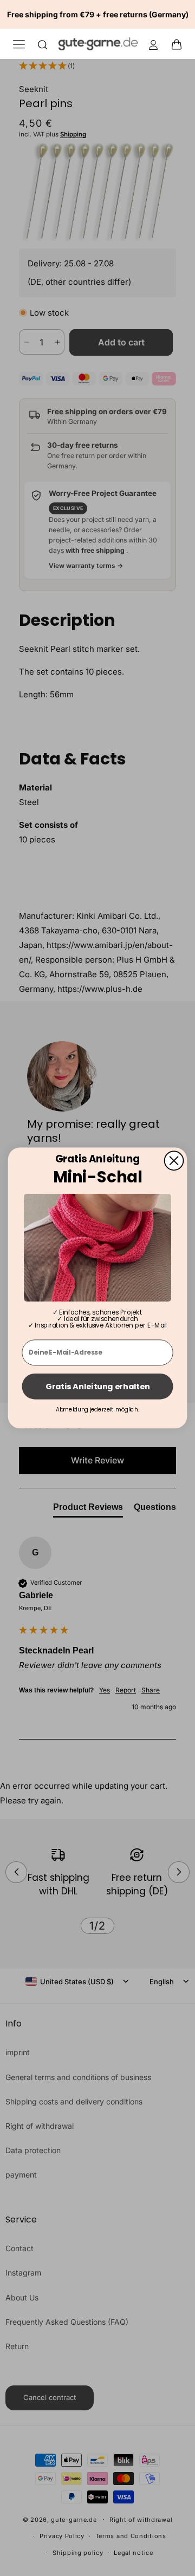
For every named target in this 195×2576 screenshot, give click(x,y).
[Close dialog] (174, 1160)
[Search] (43, 44)
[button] (180, 44)
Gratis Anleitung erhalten (97, 1387)
